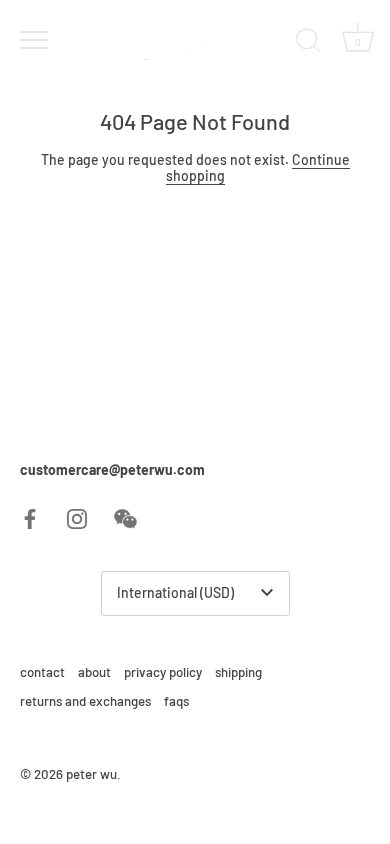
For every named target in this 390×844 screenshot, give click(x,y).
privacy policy (163, 672)
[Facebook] (30, 516)
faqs (176, 701)
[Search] (308, 43)
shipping (238, 672)
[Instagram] (77, 516)
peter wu (91, 774)
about (94, 672)
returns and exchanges (85, 701)
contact (42, 672)
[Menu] (32, 40)
